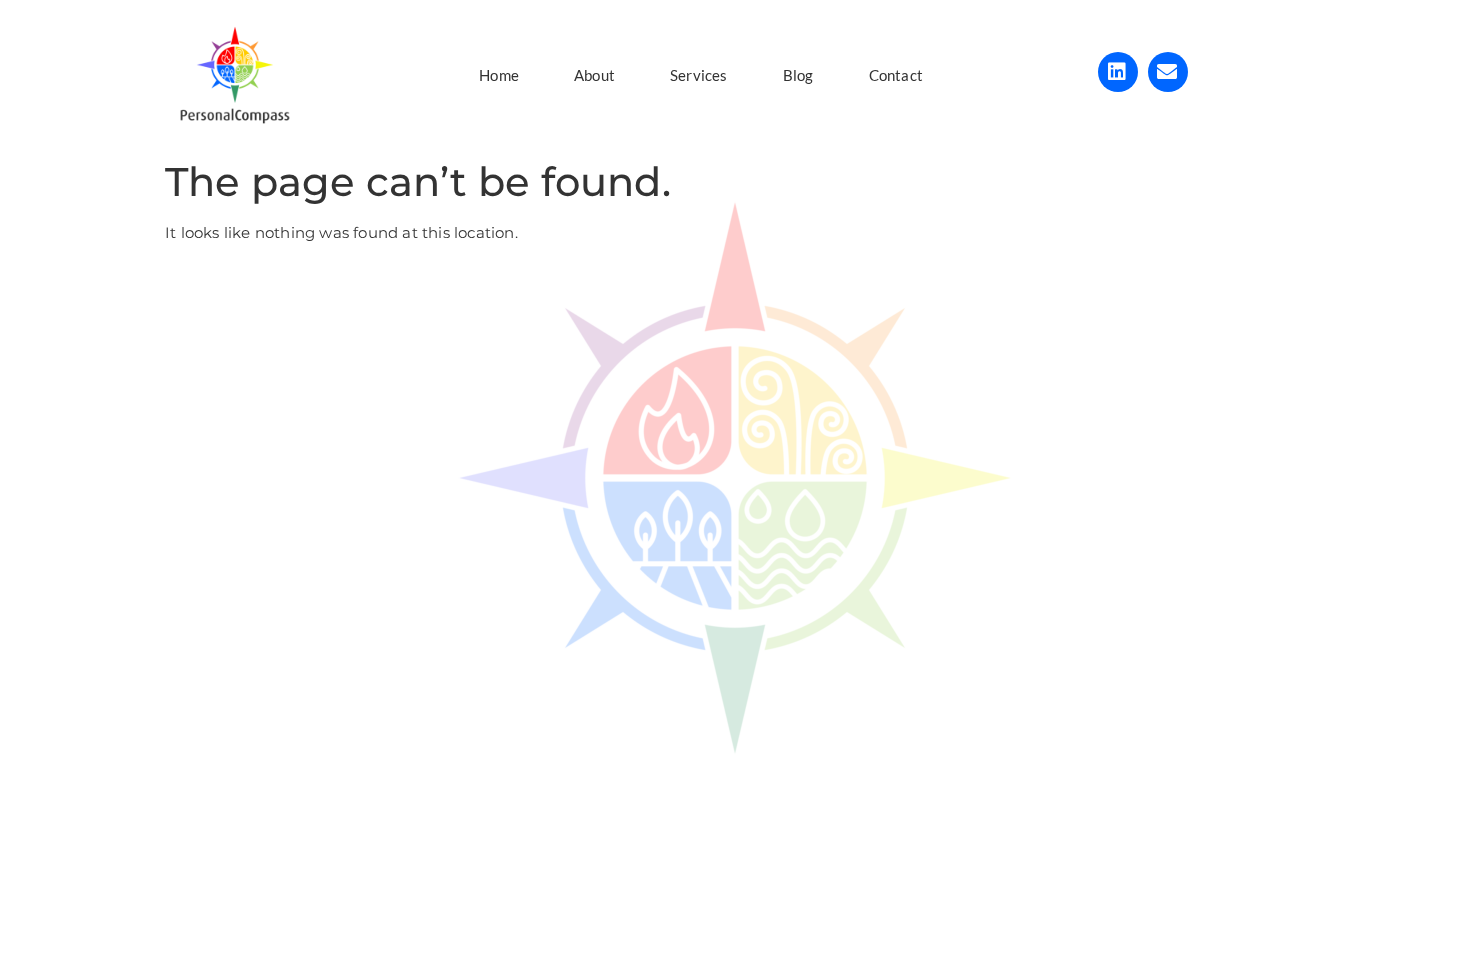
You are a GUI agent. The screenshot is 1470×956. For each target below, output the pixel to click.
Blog (798, 75)
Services (699, 75)
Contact (896, 75)
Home (499, 75)
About (594, 75)
